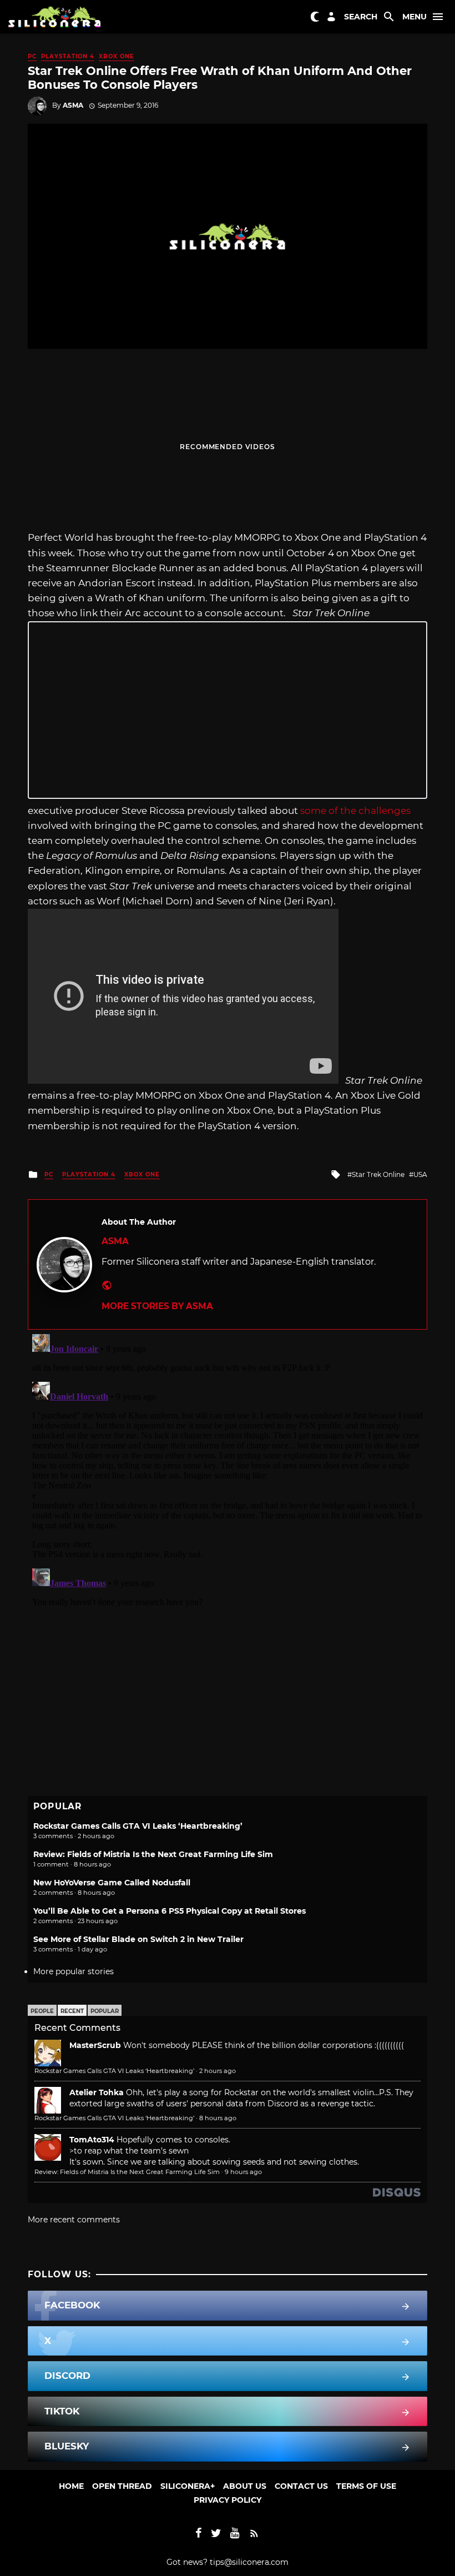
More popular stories (74, 1971)
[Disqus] (228, 1468)
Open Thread (122, 2486)
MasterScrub (95, 2045)
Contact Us (301, 2486)
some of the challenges (355, 811)
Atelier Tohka (97, 2092)
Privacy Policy (228, 2500)
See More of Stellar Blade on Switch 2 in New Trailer (138, 1939)
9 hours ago (243, 2172)
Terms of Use (366, 2486)
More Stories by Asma (157, 1306)
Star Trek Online (378, 1174)
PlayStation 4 (68, 56)
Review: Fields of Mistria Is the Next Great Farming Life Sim (153, 1854)
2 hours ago (218, 2071)
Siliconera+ (188, 2486)
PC (32, 56)
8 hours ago (218, 2118)
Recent (72, 2011)
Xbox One (117, 56)
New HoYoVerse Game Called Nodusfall (112, 1883)
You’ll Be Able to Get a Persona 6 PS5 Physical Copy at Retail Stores (170, 1911)
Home (71, 2486)
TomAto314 (92, 2140)
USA (420, 1174)
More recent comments (74, 2220)
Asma (73, 105)
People (42, 2011)
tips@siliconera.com (249, 2562)
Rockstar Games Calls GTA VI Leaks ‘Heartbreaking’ (138, 1826)
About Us (245, 2486)
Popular (105, 2011)
